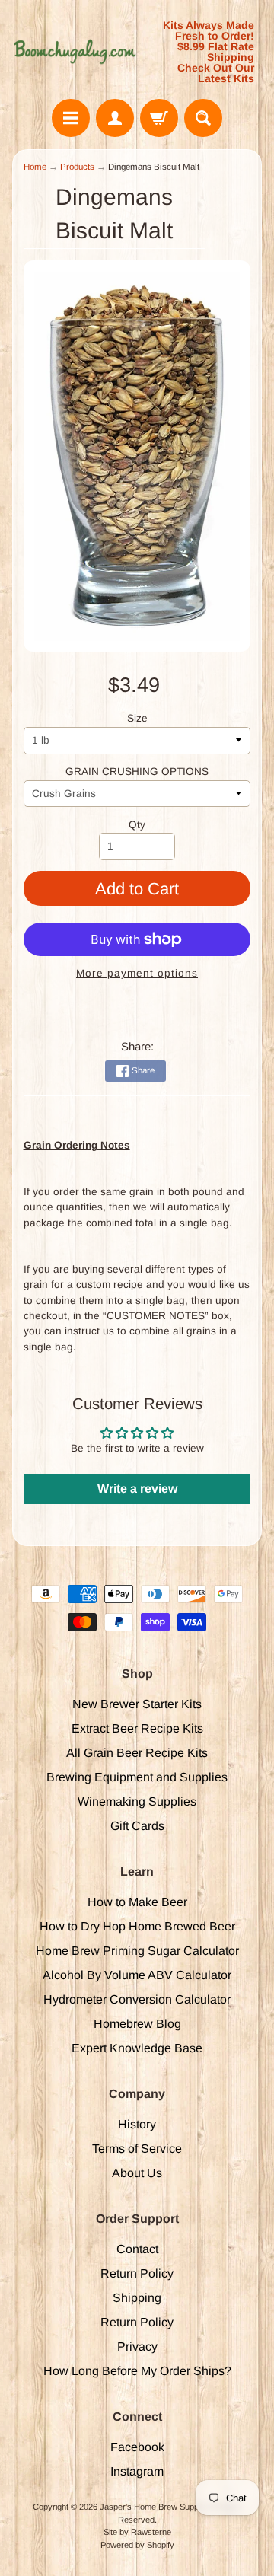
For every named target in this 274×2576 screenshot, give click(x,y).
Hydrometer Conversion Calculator (137, 1999)
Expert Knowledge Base (137, 2048)
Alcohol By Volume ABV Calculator (137, 1975)
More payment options (137, 973)
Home (35, 167)
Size (137, 718)
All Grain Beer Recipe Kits (137, 1753)
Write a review (137, 1489)
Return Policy (137, 2273)
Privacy (137, 2346)
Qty (137, 825)
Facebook (137, 2447)
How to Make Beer (137, 1902)
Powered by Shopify (137, 2545)
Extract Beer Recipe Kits (137, 1728)
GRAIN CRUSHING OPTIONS (137, 772)
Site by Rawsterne (137, 2532)
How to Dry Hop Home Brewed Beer (137, 1926)
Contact (137, 2249)
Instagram (137, 2471)
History (137, 2124)
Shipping (137, 2298)
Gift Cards (137, 1826)
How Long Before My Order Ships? (137, 2371)
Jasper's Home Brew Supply (152, 2507)
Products (77, 167)
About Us (137, 2173)
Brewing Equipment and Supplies (137, 1777)
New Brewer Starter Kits (137, 1704)
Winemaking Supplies (137, 1801)
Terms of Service (137, 2149)
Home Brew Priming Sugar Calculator (137, 1951)
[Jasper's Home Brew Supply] (75, 52)
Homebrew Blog (137, 2024)
